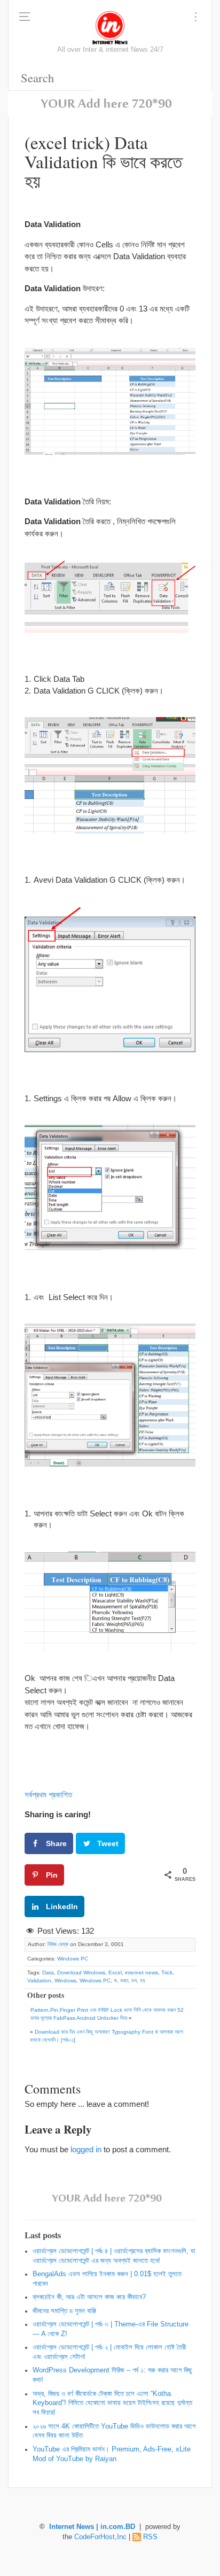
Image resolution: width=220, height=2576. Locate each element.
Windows (65, 1980)
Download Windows (81, 1972)
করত (124, 1980)
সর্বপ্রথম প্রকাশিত (48, 1795)
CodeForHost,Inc (100, 2537)
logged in (86, 2149)
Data (48, 1972)
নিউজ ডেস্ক (58, 1944)
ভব (134, 1980)
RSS (150, 2537)
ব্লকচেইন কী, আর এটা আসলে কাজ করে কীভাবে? (89, 2297)
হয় (142, 1980)
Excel (115, 1972)
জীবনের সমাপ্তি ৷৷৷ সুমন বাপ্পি (64, 2311)
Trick (167, 1972)
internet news (142, 1972)
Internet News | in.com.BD (92, 2527)
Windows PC (73, 1959)
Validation (39, 1980)
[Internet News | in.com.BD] (110, 27)
